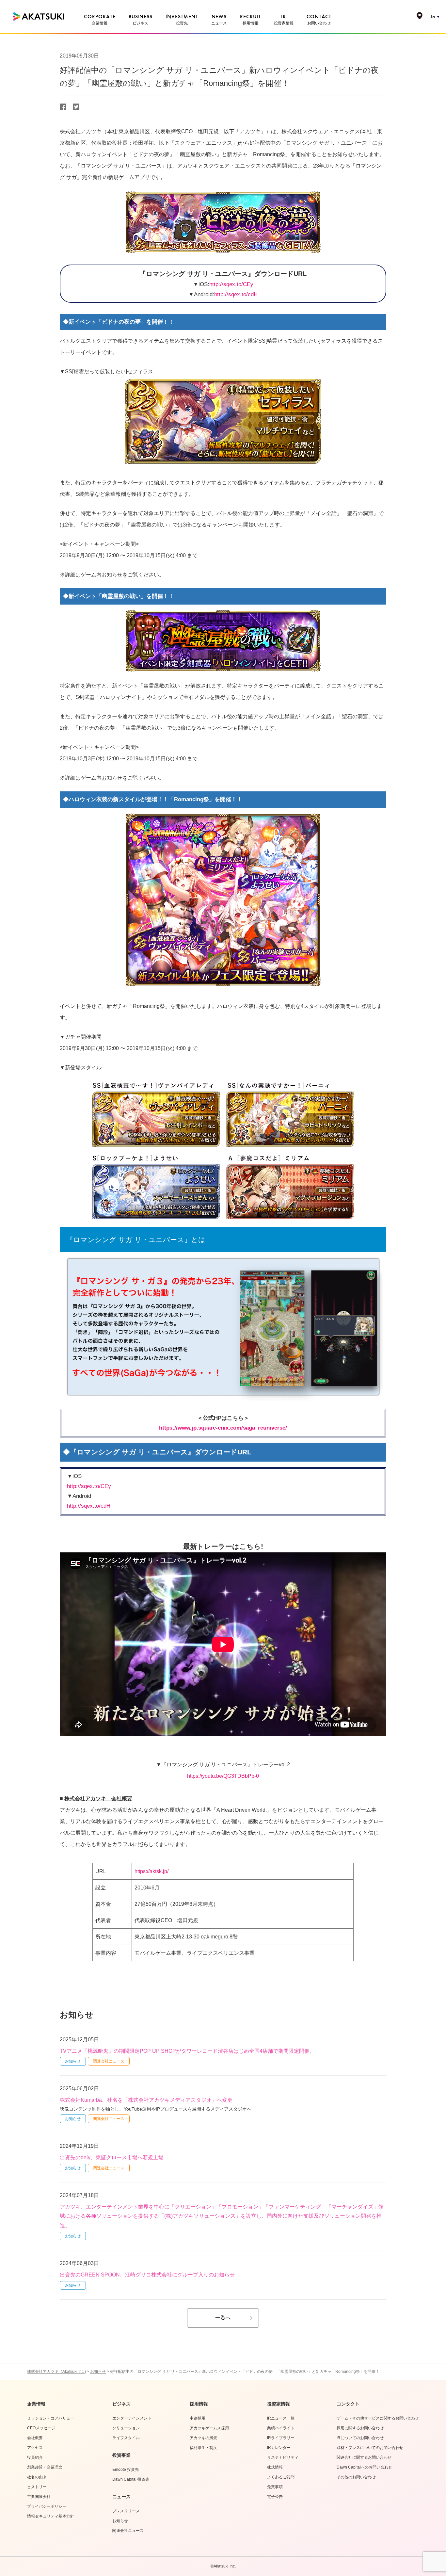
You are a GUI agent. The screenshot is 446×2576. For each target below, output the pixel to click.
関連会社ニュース (109, 2061)
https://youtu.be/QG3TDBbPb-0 (223, 1776)
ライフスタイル (126, 2438)
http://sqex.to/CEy (231, 284)
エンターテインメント (132, 2418)
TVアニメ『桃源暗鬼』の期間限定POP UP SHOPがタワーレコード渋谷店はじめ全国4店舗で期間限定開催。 (187, 2051)
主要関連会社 (39, 2497)
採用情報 (199, 2404)
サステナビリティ (283, 2457)
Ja (433, 16)
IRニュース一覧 (281, 2418)
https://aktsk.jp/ (151, 1871)
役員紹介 (35, 2457)
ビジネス (121, 2404)
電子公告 (275, 2497)
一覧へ (223, 2318)
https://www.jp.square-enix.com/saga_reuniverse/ (223, 1428)
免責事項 (275, 2487)
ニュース (121, 2497)
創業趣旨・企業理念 (45, 2467)
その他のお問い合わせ (356, 2477)
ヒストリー (37, 2487)
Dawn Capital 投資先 (131, 2479)
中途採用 (198, 2418)
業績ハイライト (281, 2428)
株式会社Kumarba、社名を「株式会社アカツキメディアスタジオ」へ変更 (146, 2100)
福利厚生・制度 (203, 2448)
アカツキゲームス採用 (209, 2428)
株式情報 (275, 2467)
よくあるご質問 (281, 2477)
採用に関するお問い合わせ (360, 2428)
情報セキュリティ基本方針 (51, 2516)
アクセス (35, 2448)
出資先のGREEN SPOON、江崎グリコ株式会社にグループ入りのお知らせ (147, 2275)
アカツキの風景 (203, 2438)
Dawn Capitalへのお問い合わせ (364, 2467)
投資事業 (121, 2455)
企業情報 (36, 2404)
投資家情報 (279, 2404)
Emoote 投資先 (126, 2470)
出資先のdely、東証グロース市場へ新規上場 (112, 2157)
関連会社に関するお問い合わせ (364, 2457)
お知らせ (73, 2061)
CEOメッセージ (41, 2428)
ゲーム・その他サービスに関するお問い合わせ (378, 2418)
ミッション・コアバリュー (51, 2418)
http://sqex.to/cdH (236, 294)
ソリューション (126, 2428)
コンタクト (348, 2404)
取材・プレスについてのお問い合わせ (370, 2448)
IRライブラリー (281, 2438)
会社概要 (35, 2438)
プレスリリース (126, 2511)
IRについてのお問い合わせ (360, 2438)
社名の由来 (37, 2477)
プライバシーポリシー (47, 2506)
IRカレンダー (279, 2448)
